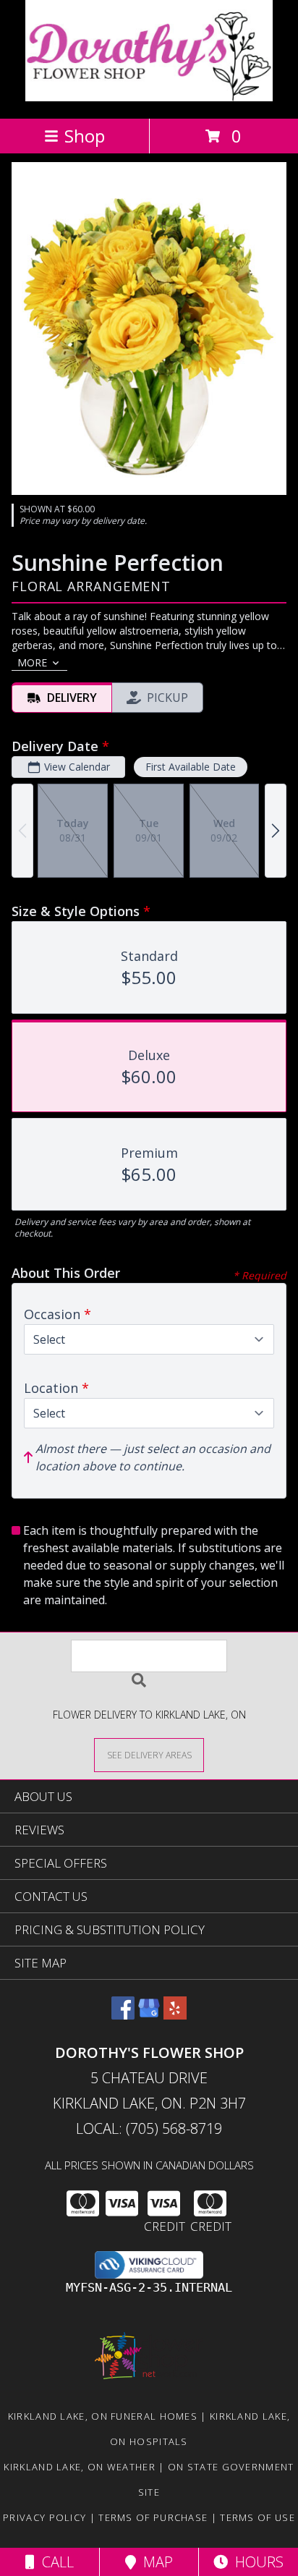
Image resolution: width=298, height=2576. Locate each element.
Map (154, 2562)
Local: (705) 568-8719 (149, 2128)
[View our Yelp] (175, 2015)
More (32, 662)
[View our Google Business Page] (149, 2015)
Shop (85, 136)
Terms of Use (257, 2517)
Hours (256, 2562)
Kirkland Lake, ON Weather (80, 2467)
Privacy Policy (44, 2517)
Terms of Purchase (153, 2517)
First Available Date (191, 767)
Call (54, 2562)
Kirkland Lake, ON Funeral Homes (103, 2416)
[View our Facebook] (123, 2015)
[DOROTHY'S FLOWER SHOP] (149, 97)
